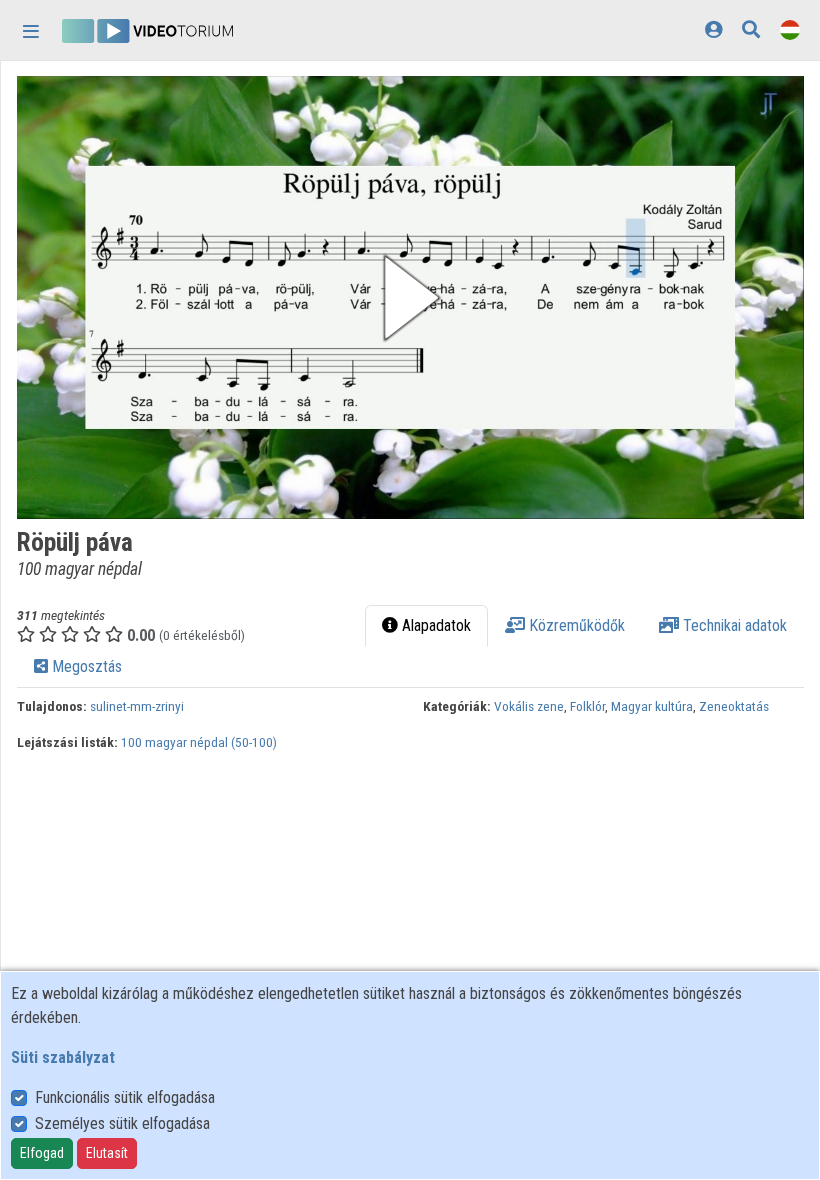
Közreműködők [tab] (575, 625)
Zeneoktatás (734, 706)
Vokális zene (529, 706)
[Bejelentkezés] (713, 29)
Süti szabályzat (63, 1057)
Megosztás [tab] (85, 666)
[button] (410, 297)
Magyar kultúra (652, 706)
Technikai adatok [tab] (733, 625)
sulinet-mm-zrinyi (137, 706)
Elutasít (107, 1153)
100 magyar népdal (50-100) (199, 742)
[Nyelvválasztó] (790, 29)
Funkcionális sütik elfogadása (125, 1097)
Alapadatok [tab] (434, 625)
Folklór (587, 706)
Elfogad (42, 1153)
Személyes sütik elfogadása (122, 1123)
